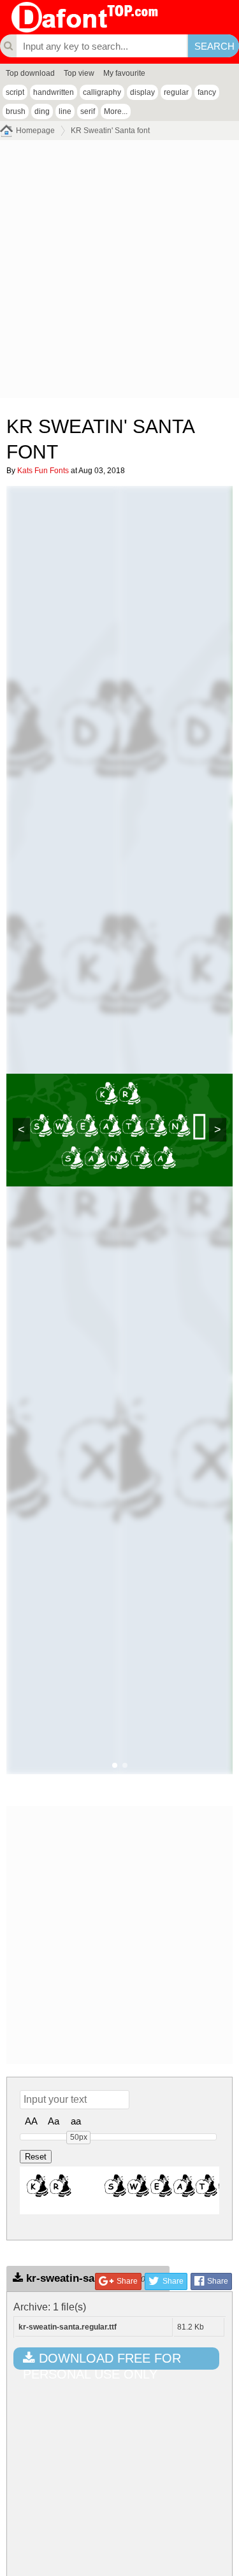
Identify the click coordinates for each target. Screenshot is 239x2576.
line (65, 111)
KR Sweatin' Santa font (110, 131)
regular (176, 92)
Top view (79, 73)
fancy (207, 92)
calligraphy (102, 92)
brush (16, 111)
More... (116, 111)
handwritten (54, 92)
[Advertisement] (119, 272)
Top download (30, 73)
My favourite (124, 73)
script (15, 92)
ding (42, 111)
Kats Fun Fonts (43, 471)
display (142, 92)
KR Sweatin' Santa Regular (123, 2190)
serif (88, 111)
